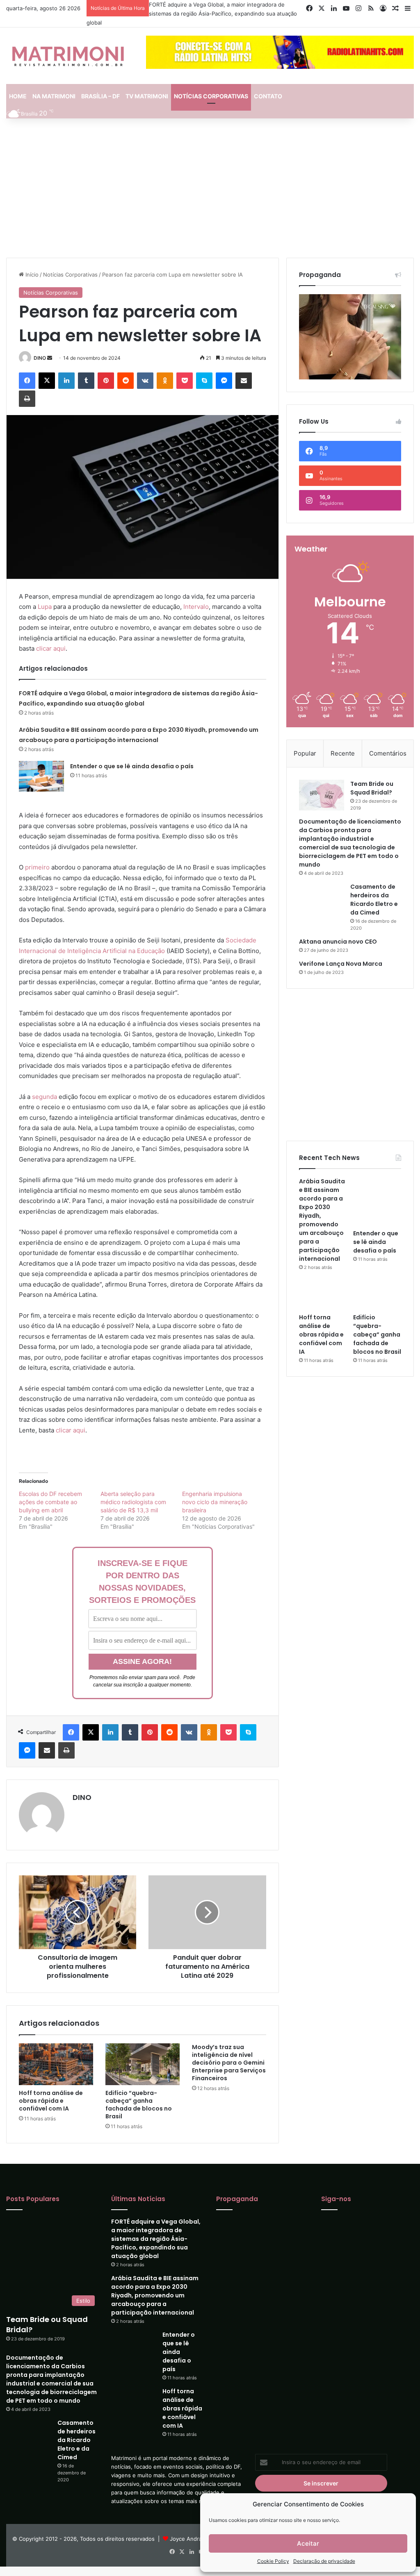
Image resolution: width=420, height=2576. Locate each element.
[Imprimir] (27, 399)
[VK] (145, 381)
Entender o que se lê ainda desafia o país (132, 766)
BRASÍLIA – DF (100, 96)
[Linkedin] (66, 381)
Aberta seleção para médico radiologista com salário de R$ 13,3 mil (133, 1502)
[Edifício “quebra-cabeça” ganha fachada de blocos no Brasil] (143, 2064)
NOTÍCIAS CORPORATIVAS (211, 96)
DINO (40, 358)
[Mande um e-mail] (50, 358)
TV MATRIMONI (147, 96)
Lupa (45, 607)
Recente (343, 753)
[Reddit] (126, 381)
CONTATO (268, 96)
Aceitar (308, 2543)
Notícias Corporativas (70, 275)
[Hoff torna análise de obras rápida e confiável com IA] (56, 2064)
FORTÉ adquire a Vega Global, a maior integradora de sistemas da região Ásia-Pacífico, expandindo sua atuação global (192, 14)
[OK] (165, 381)
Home (18, 96)
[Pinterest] (106, 381)
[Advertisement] (210, 188)
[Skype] (204, 381)
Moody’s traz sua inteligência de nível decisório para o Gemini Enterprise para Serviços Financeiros (229, 2063)
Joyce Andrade (189, 2551)
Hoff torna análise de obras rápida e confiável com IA (51, 2101)
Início (31, 275)
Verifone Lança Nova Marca (341, 964)
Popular (305, 753)
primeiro (37, 867)
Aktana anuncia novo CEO (338, 942)
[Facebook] (27, 381)
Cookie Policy (273, 2561)
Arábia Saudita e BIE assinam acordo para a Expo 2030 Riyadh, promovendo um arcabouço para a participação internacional (322, 1221)
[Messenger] (224, 381)
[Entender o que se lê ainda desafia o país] (41, 776)
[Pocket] (185, 381)
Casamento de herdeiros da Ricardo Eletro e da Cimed (374, 900)
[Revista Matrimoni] (68, 56)
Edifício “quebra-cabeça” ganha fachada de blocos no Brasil (139, 2105)
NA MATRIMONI (54, 96)
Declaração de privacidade (324, 2561)
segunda (45, 1097)
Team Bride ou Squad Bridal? (372, 788)
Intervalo (196, 607)
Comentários (388, 753)
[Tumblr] (86, 381)
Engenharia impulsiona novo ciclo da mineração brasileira (215, 1502)
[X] (47, 381)
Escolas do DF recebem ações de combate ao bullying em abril (50, 1502)
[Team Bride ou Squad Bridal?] (322, 795)
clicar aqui (51, 648)
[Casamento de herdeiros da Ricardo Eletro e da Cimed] (322, 898)
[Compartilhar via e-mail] (244, 381)
